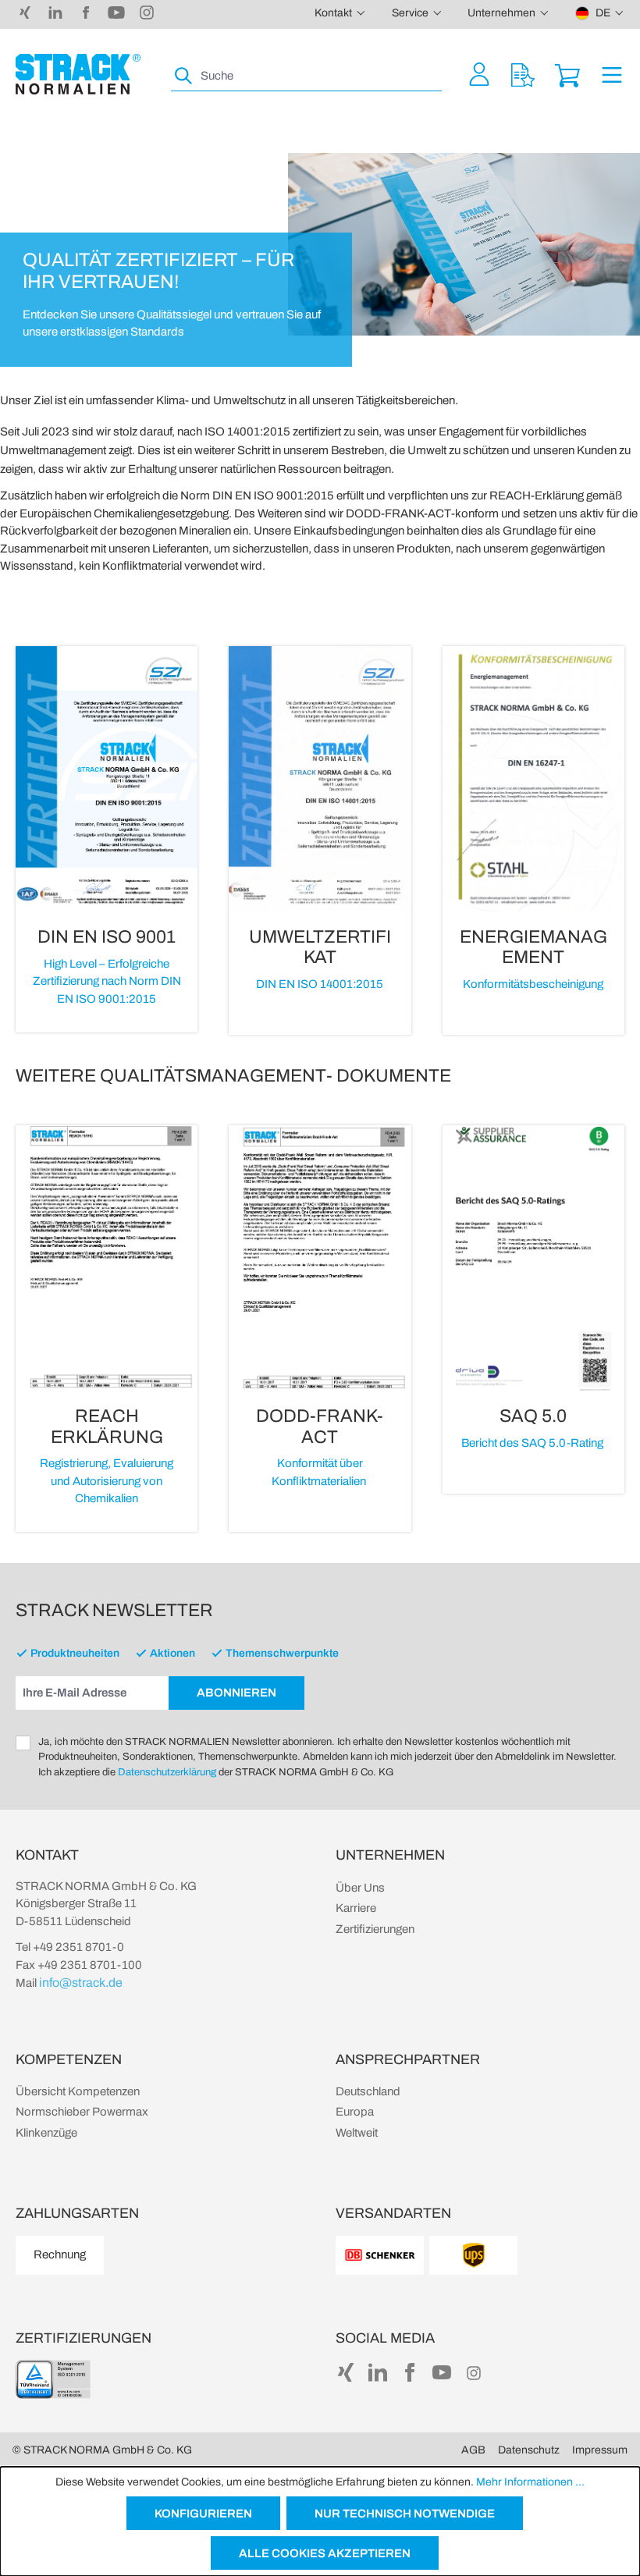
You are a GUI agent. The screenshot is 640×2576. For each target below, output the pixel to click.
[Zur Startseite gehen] (78, 74)
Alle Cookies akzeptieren (325, 2553)
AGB (473, 2450)
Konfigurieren (203, 2514)
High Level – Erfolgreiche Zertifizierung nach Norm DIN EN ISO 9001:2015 (107, 981)
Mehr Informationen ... (530, 2482)
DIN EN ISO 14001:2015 (320, 984)
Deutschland (368, 2091)
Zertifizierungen (375, 1929)
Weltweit (357, 2133)
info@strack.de (81, 1983)
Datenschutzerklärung (167, 1772)
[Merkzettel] (523, 74)
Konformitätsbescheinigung (533, 984)
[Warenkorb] (567, 74)
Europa (355, 2112)
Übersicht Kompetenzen (78, 2091)
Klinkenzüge (46, 2133)
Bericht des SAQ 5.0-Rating (533, 1443)
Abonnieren (236, 1693)
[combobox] (320, 76)
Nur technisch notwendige (405, 2514)
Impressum (600, 2450)
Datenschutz (529, 2450)
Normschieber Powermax (82, 2112)
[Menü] (612, 74)
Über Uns (360, 1888)
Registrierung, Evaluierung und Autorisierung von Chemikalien (107, 1481)
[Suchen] (184, 76)
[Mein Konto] (479, 74)
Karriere (356, 1908)
